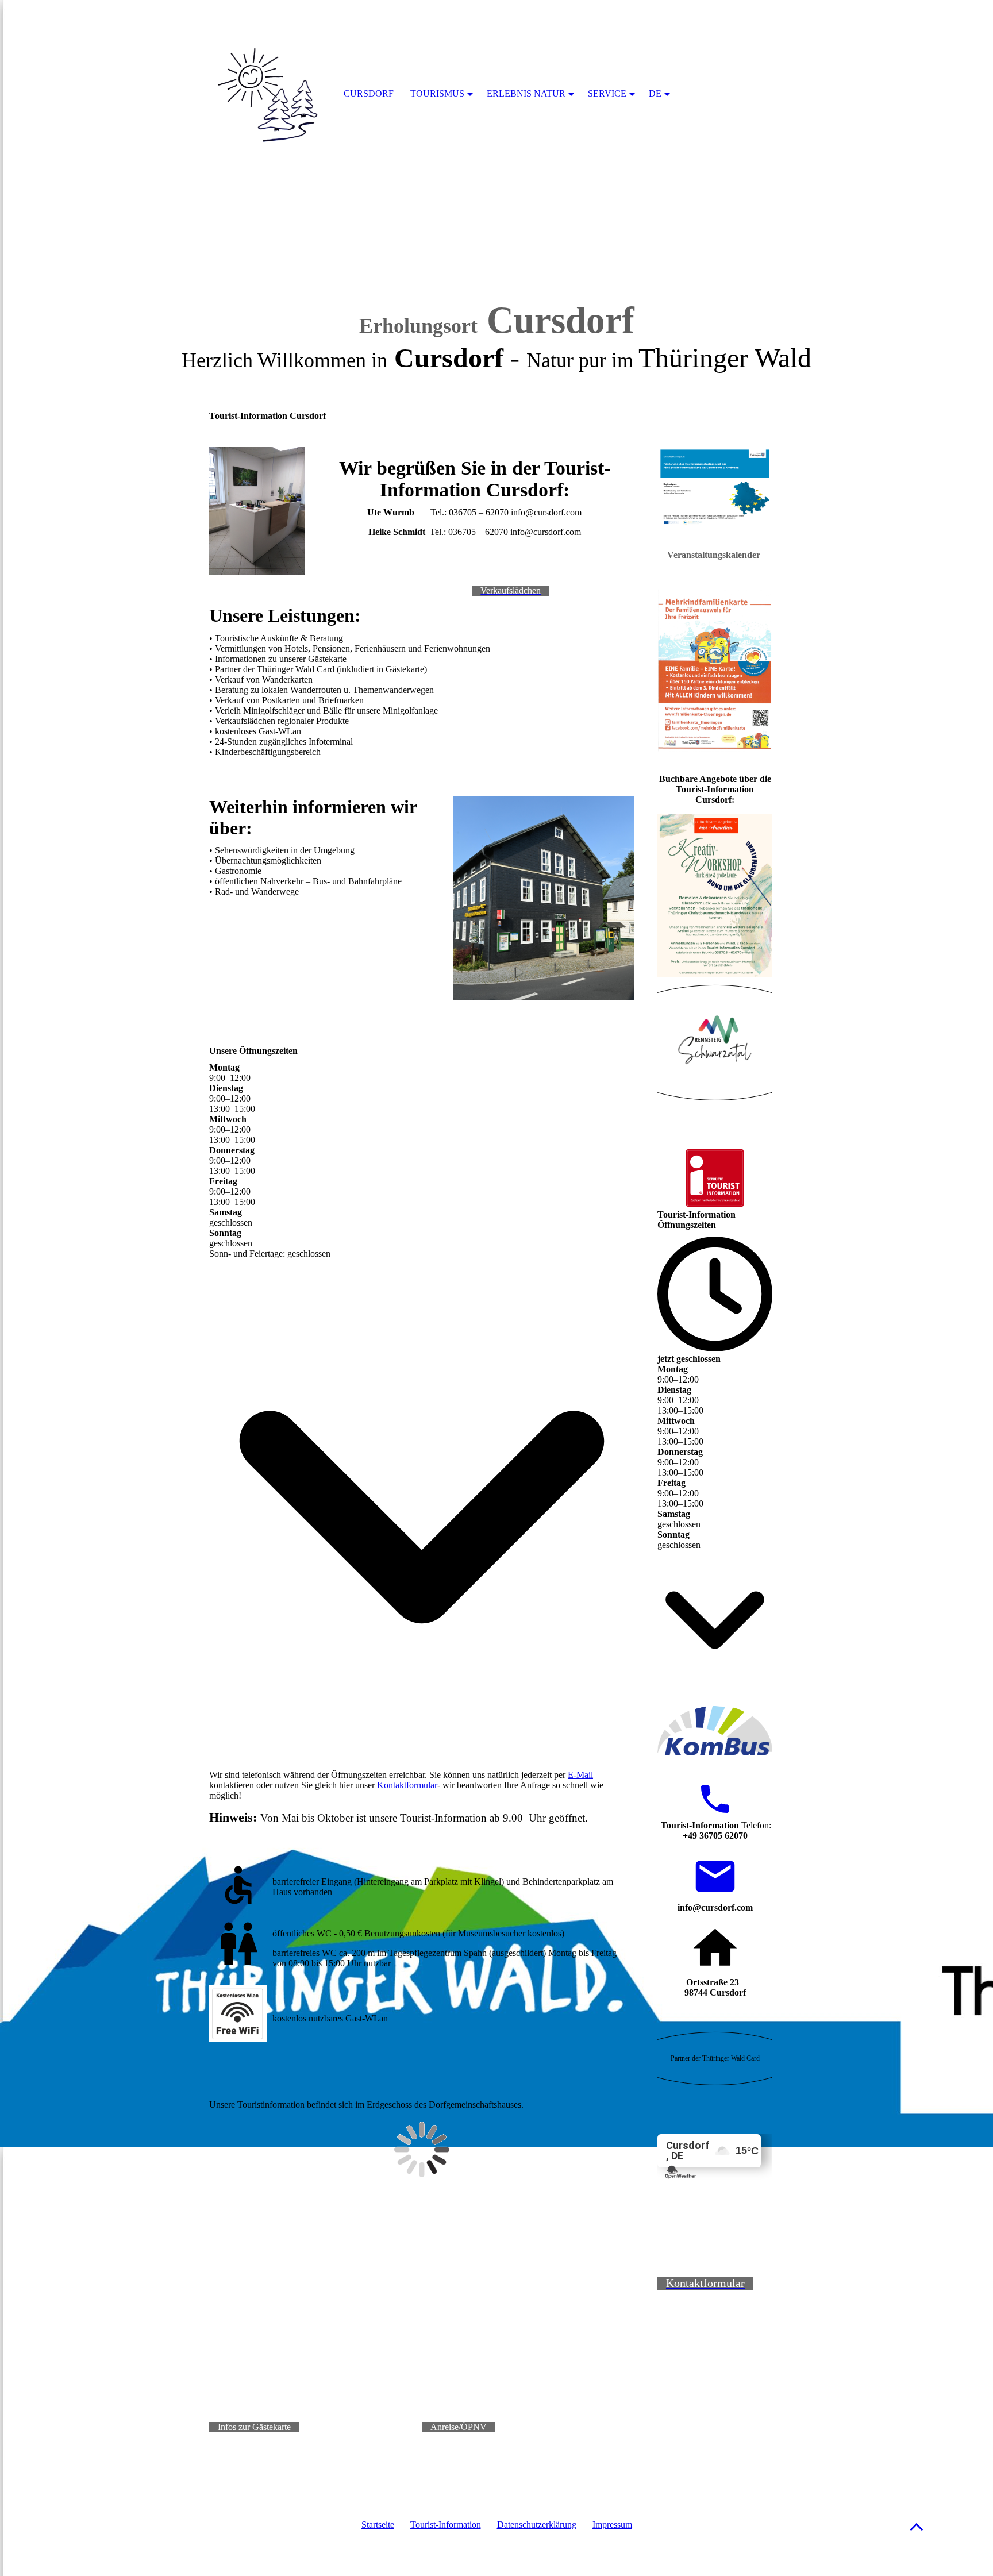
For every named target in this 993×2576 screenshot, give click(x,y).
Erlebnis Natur (526, 93)
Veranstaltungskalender (714, 555)
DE (655, 93)
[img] (496, 144)
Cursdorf (369, 93)
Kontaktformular (407, 1785)
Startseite (378, 2525)
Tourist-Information (446, 2525)
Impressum (612, 2525)
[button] (917, 2526)
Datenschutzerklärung (537, 2525)
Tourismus (437, 93)
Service (607, 93)
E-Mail (580, 1775)
